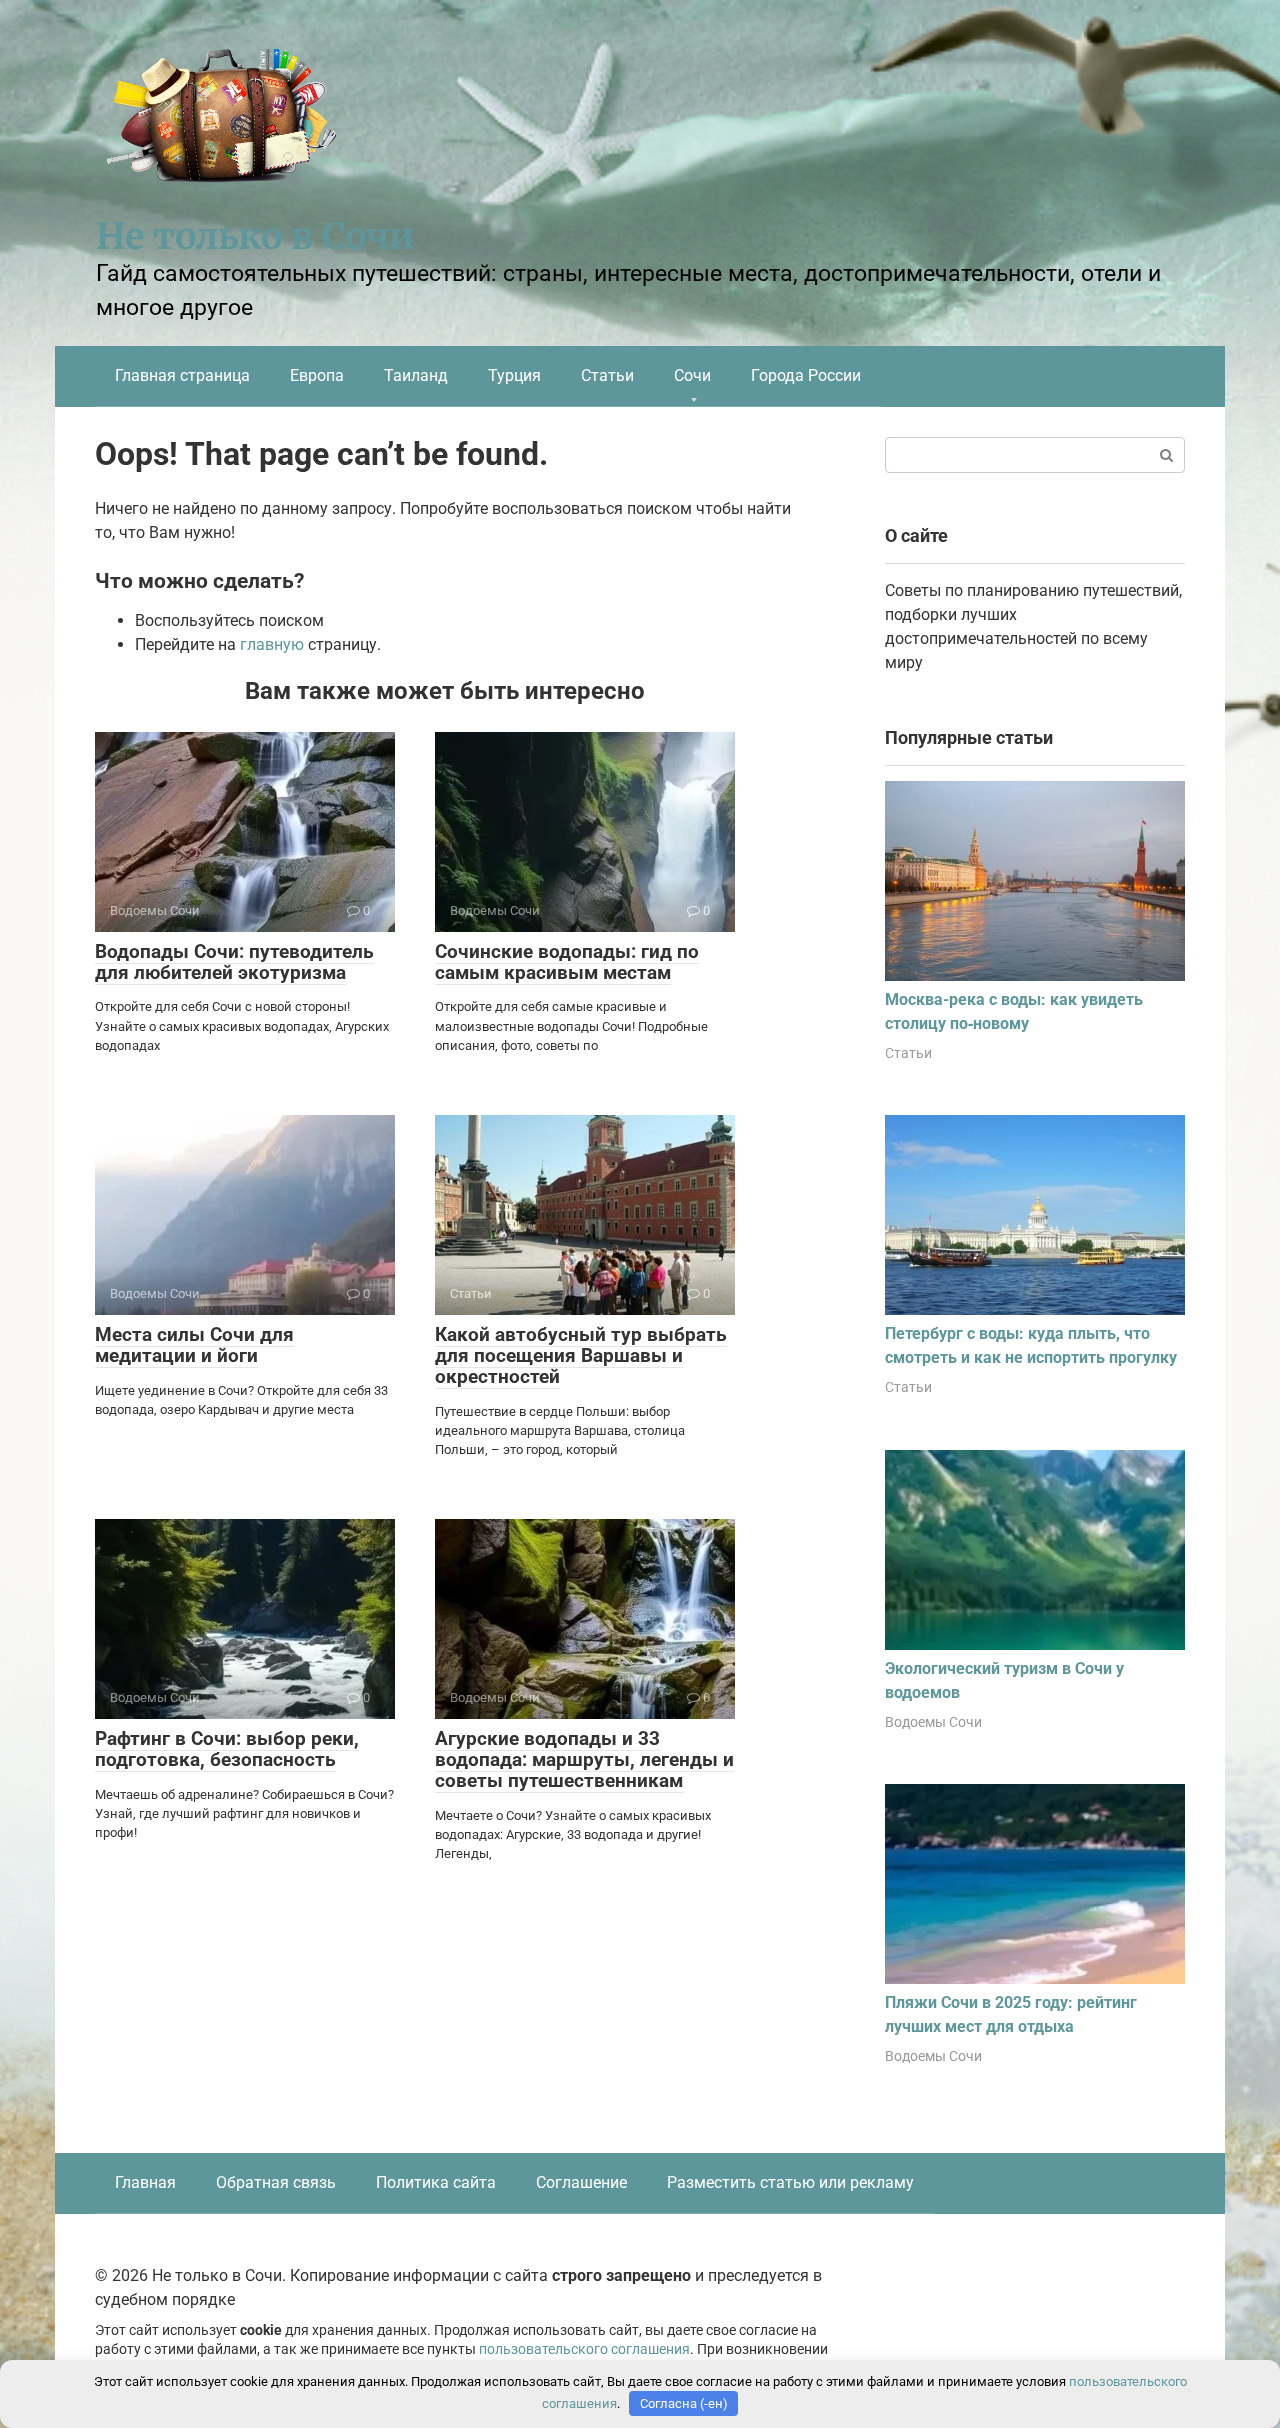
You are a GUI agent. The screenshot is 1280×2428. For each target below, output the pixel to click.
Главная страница (182, 375)
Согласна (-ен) (684, 2403)
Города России (806, 375)
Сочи (692, 375)
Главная (145, 2182)
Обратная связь (276, 2182)
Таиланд (416, 375)
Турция (514, 375)
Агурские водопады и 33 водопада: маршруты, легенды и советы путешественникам (584, 1759)
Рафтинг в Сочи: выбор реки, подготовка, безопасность (227, 1749)
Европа (317, 375)
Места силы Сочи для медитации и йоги (194, 1345)
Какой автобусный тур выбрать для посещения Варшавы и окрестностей (581, 1355)
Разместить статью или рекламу (790, 2182)
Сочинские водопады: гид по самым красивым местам (567, 962)
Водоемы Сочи (933, 1722)
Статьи (607, 375)
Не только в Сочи (255, 236)
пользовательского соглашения (584, 2349)
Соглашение (581, 2182)
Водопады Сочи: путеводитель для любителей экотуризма (234, 962)
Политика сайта (436, 2182)
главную (272, 644)
